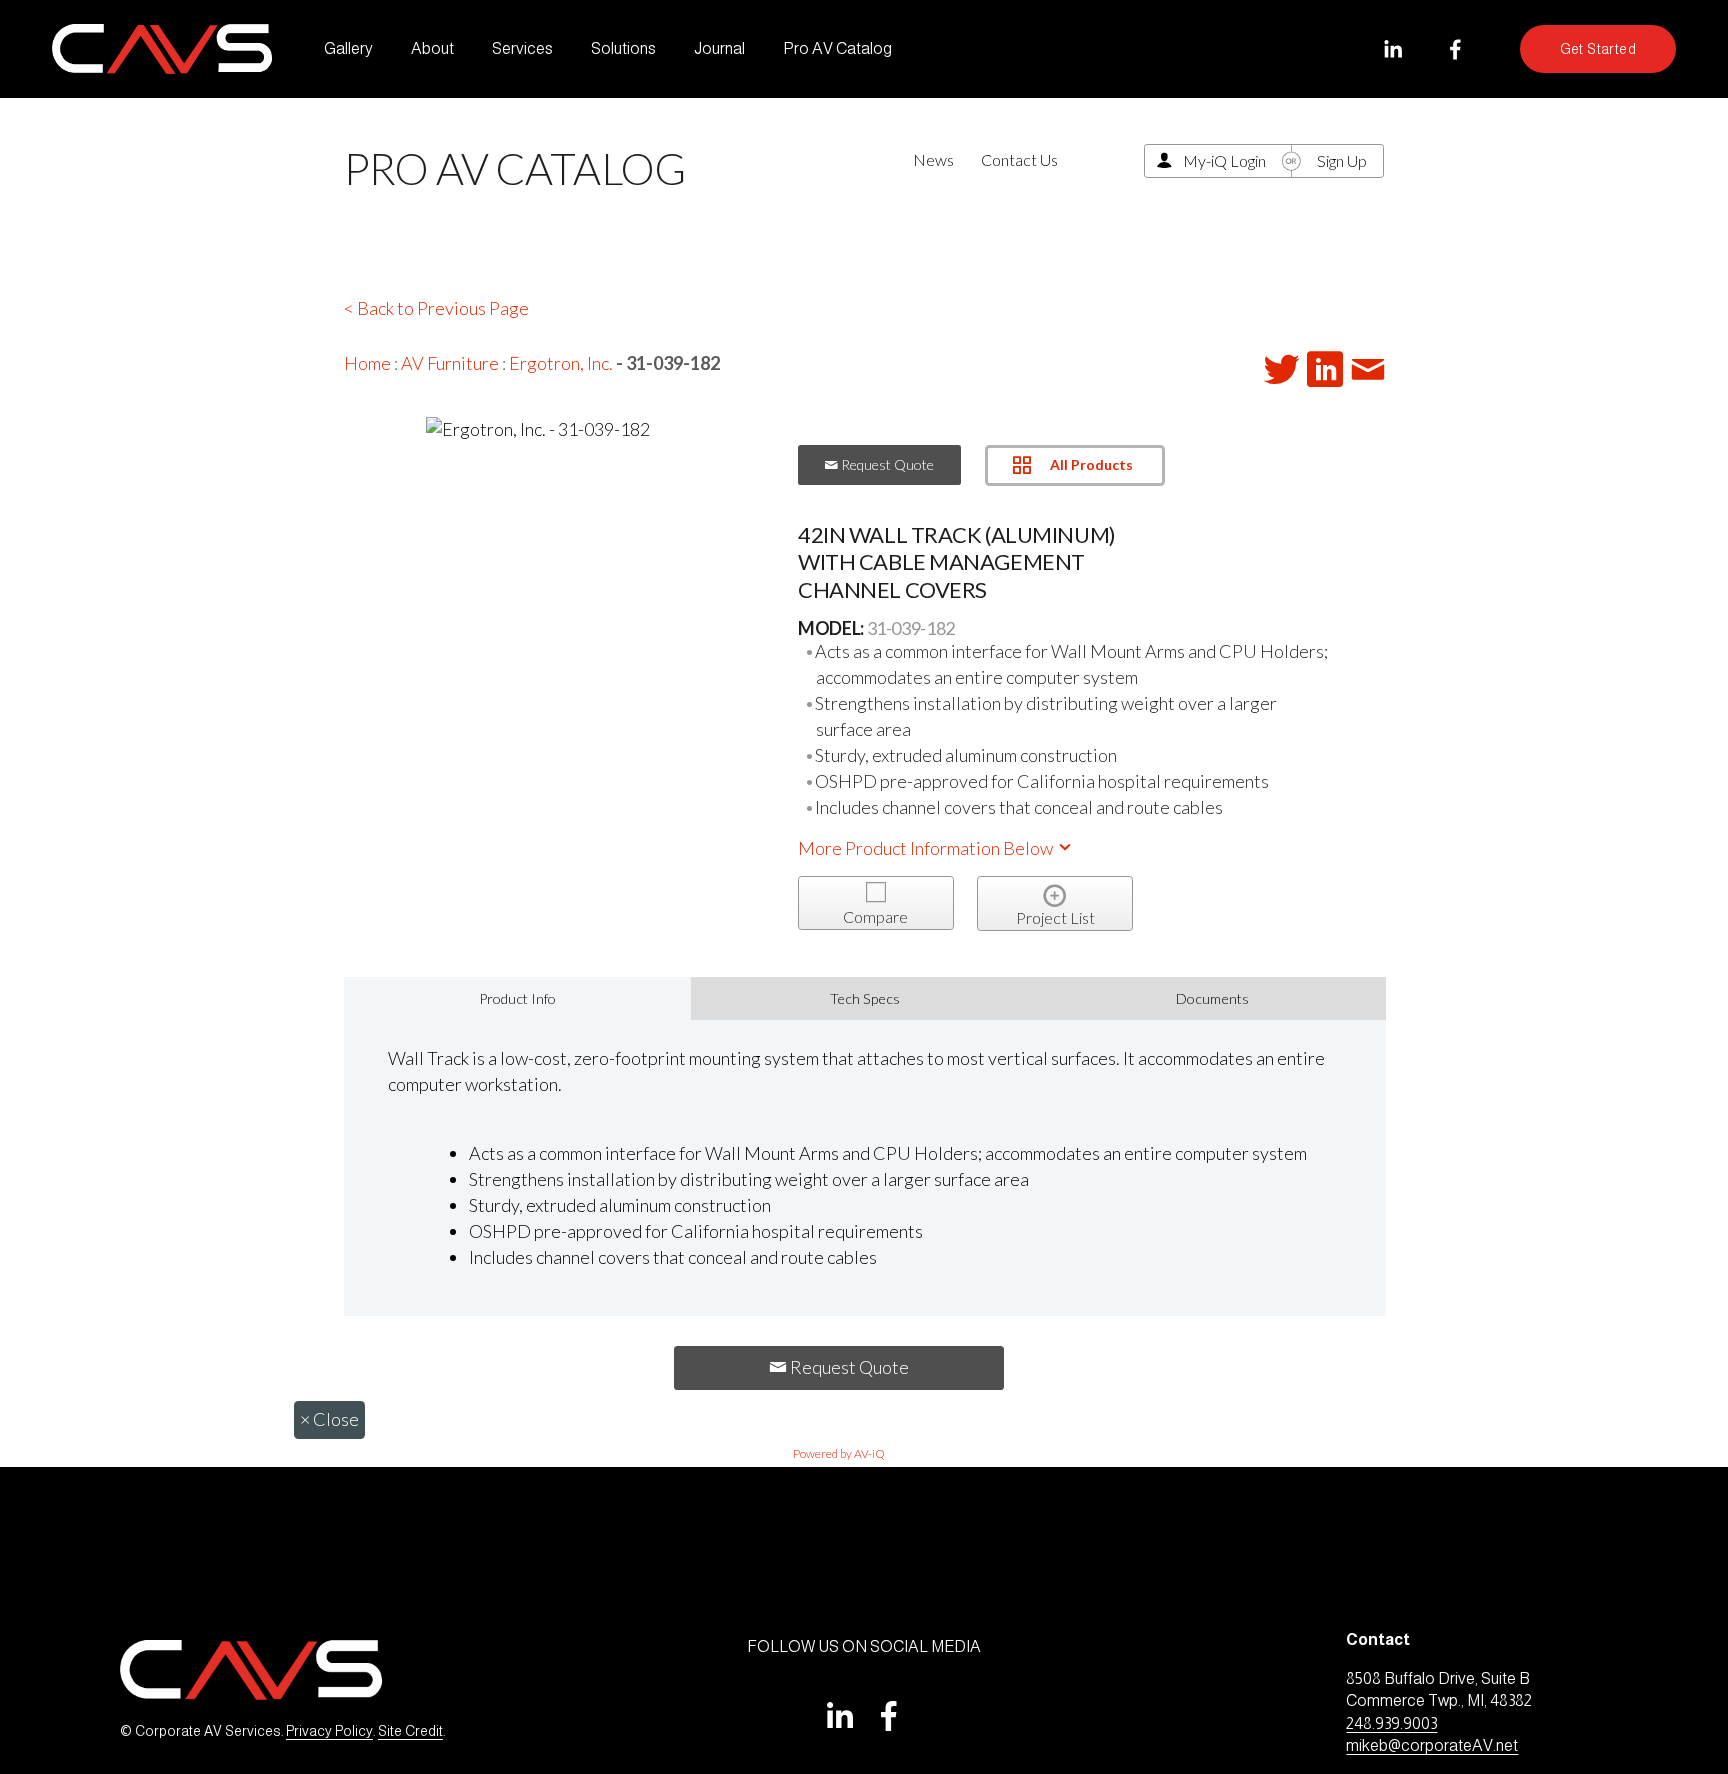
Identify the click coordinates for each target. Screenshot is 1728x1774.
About (432, 48)
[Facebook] (1455, 49)
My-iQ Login (1224, 160)
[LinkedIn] (1392, 49)
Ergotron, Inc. (561, 363)
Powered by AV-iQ (839, 1453)
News (933, 159)
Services (522, 48)
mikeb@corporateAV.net (1432, 1745)
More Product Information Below (927, 848)
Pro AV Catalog (837, 48)
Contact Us (1019, 159)
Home (367, 363)
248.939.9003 (1391, 1723)
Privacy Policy (329, 1731)
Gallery (348, 48)
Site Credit (410, 1731)
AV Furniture (450, 363)
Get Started (1598, 49)
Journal (719, 48)
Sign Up (1342, 160)
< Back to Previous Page (436, 308)
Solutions (623, 48)
